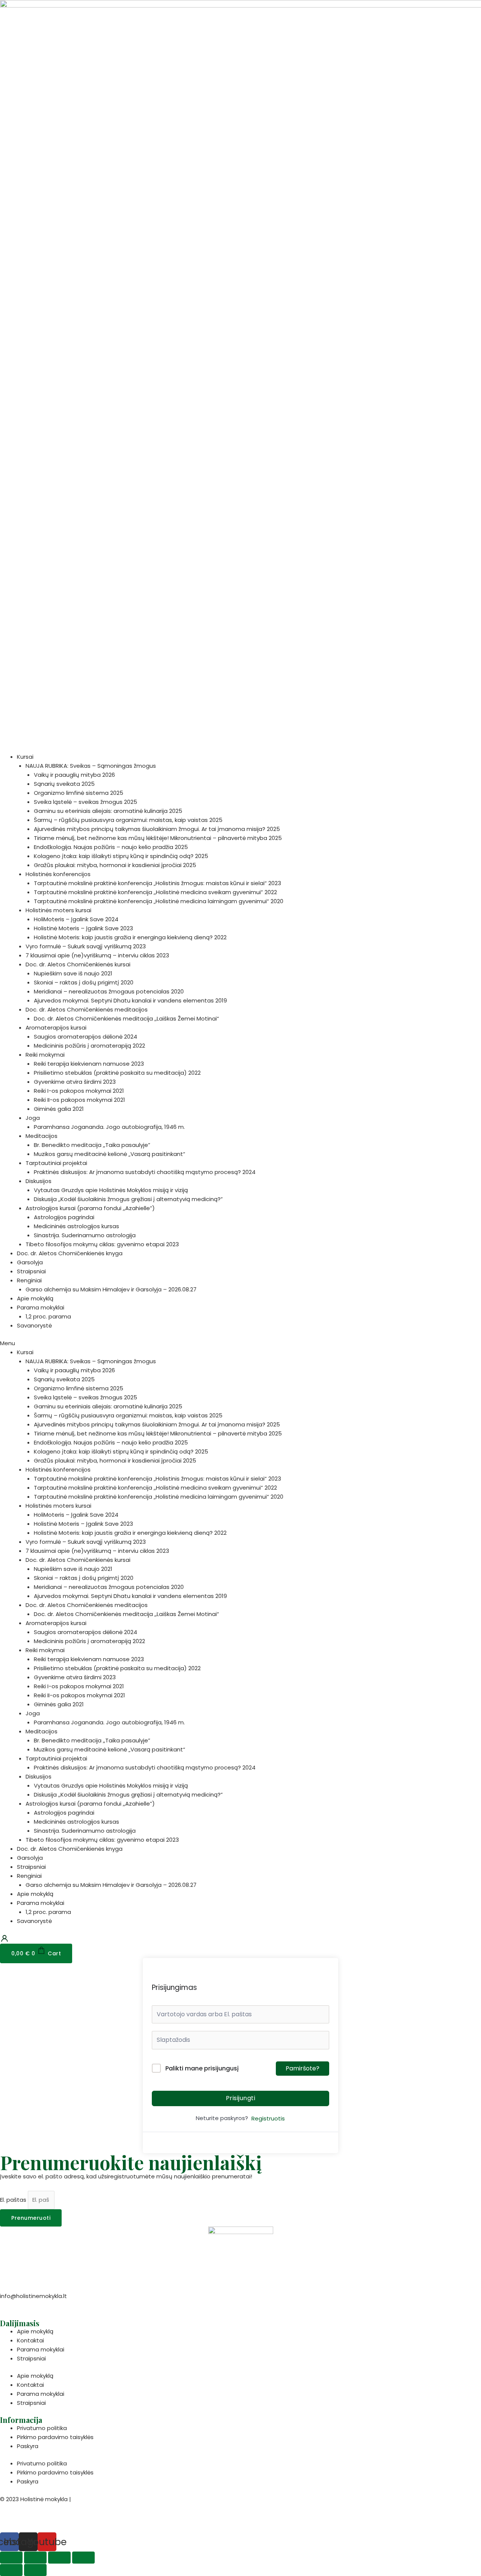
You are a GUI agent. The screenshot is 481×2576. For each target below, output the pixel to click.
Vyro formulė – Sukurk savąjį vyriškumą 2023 (86, 946)
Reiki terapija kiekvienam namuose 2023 (89, 1064)
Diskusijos (39, 1181)
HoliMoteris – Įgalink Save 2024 (76, 919)
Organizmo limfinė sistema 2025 (79, 793)
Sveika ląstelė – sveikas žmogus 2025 (85, 802)
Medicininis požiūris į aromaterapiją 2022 (89, 1046)
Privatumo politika (42, 2428)
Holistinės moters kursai (58, 910)
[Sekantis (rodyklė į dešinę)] (35, 2570)
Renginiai (29, 1280)
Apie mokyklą (35, 1298)
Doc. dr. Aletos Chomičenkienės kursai (78, 964)
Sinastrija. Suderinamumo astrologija (85, 1235)
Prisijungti (241, 2098)
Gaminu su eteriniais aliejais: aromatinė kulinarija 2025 (108, 811)
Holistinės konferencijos (58, 874)
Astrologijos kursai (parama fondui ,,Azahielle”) (90, 1208)
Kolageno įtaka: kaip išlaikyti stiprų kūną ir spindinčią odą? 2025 (121, 856)
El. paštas (14, 2200)
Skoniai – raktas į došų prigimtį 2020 (84, 982)
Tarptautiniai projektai (56, 1163)
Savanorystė (34, 1325)
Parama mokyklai (41, 1307)
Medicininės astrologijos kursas (76, 1226)
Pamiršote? (303, 2068)
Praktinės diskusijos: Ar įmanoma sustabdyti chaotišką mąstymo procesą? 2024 (145, 1172)
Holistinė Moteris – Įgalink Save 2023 (83, 928)
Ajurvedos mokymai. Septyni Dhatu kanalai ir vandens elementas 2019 (130, 1000)
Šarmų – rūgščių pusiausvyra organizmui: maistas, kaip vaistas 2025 (128, 820)
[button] (240, 1343)
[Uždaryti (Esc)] (11, 2558)
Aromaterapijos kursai (56, 1028)
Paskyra (28, 2446)
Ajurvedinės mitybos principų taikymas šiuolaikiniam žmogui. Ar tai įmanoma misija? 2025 (157, 829)
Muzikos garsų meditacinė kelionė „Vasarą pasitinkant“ (110, 1154)
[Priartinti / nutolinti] (83, 2558)
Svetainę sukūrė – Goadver (38, 2518)
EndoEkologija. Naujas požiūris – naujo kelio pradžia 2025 (111, 847)
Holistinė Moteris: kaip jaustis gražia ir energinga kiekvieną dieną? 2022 (130, 937)
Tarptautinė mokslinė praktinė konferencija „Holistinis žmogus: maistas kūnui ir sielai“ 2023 (157, 883)
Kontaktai (30, 2340)
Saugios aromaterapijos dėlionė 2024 (85, 1037)
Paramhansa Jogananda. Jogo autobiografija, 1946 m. (109, 1127)
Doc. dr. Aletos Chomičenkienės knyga (70, 1253)
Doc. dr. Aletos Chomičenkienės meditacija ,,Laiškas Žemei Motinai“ (126, 1018)
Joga (33, 1118)
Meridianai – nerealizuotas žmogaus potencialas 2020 (109, 991)
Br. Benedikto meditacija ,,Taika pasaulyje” (92, 1145)
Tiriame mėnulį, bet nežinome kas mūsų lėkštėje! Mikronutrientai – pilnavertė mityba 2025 (158, 838)
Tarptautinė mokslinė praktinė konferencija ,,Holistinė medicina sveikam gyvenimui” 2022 (155, 892)
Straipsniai (31, 1271)
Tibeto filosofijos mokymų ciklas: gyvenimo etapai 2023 (102, 1244)
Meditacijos (42, 1136)
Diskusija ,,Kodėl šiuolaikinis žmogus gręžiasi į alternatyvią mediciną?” (128, 1199)
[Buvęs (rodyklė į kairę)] (11, 2570)
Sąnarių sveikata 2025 (64, 784)
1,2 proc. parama (48, 1316)
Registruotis (268, 2118)
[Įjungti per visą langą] (59, 2558)
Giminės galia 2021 (59, 1109)
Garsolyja (30, 1262)
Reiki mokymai (45, 1055)
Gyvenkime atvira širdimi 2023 (75, 1082)
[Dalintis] (35, 2558)
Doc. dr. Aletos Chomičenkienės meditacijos (87, 1009)
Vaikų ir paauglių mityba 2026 (74, 775)
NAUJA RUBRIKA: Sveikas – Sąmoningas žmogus (91, 766)
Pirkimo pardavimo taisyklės (55, 2437)
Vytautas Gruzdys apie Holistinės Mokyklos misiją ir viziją (111, 1190)
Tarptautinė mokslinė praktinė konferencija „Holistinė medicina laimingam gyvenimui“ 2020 (159, 901)
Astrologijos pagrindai (64, 1217)
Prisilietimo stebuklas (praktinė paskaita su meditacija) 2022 (117, 1073)
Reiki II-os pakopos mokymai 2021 (79, 1100)
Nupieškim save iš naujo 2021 (73, 973)
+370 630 (14, 2305)
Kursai (25, 757)
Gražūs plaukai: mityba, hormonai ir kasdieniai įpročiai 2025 (115, 865)
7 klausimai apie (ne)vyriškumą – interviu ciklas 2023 (97, 955)
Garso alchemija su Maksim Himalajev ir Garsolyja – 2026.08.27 (111, 1289)
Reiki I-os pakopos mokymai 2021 (79, 1091)
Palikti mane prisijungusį (202, 2068)
